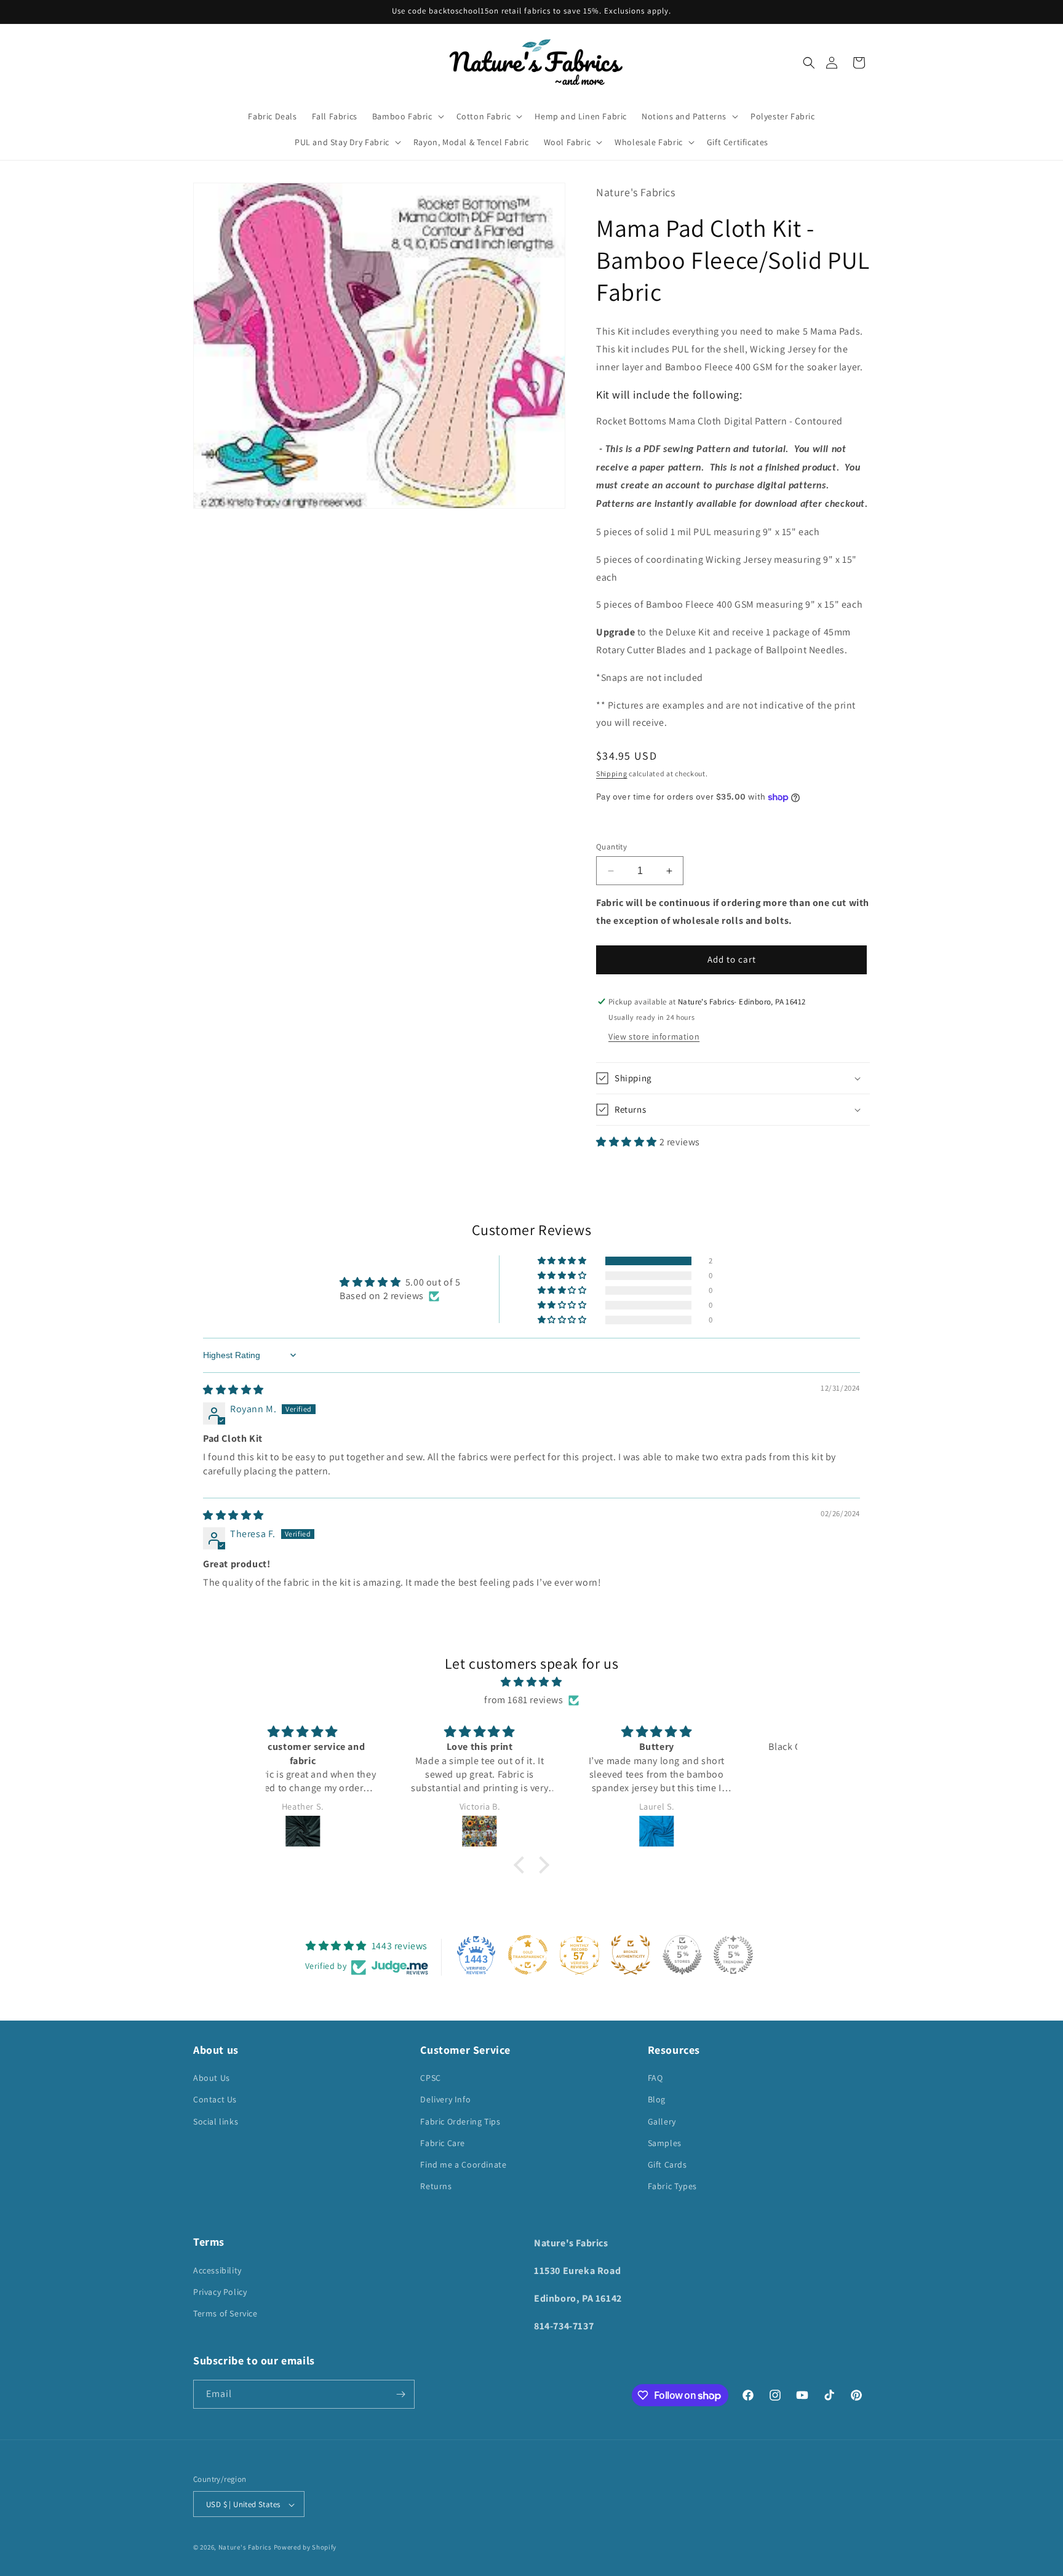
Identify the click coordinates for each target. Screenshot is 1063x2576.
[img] (233, 1390)
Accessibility (217, 2270)
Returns (436, 2186)
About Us (212, 2078)
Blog (657, 2100)
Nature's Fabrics (245, 2548)
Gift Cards (667, 2165)
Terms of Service (225, 2313)
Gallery (662, 2121)
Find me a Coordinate (463, 2165)
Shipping (612, 773)
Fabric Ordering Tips (460, 2121)
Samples (665, 2143)
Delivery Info (445, 2100)
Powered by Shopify (305, 2548)
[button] (809, 63)
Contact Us (215, 2100)
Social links (216, 2121)
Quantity (611, 847)
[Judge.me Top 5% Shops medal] (682, 1955)
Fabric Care (443, 2143)
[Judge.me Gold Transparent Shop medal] (528, 1955)
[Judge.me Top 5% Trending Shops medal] (733, 1955)
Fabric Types (672, 2186)
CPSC (430, 2078)
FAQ (655, 2078)
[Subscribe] (400, 2394)
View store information (654, 1036)
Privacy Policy (220, 2291)
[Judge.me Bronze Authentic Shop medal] (631, 1955)
